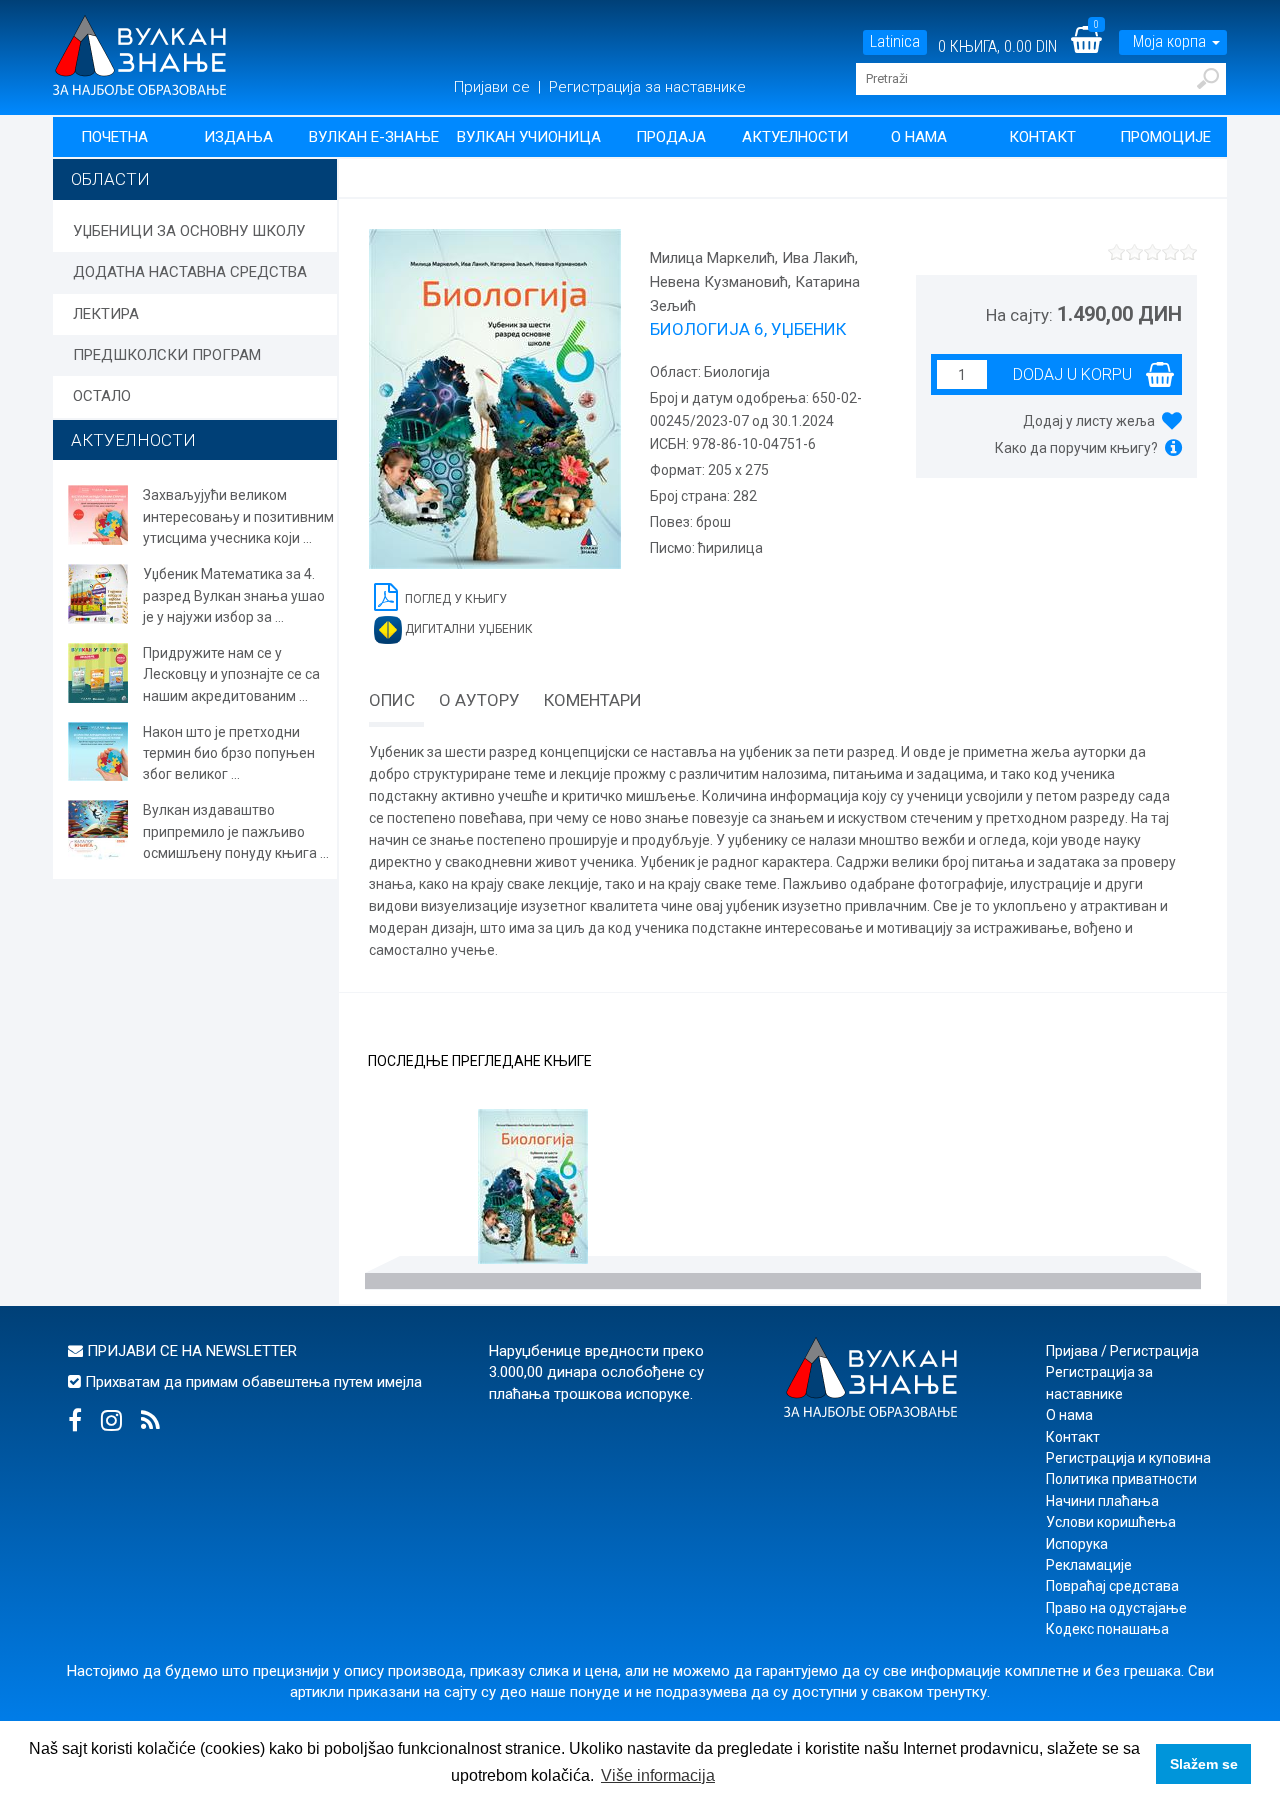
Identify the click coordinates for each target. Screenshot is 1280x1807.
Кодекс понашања (1107, 1629)
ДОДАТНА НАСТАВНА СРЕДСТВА (190, 272)
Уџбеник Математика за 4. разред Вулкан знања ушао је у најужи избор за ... (234, 595)
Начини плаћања (1102, 1501)
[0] (1099, 46)
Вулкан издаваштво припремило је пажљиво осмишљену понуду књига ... (236, 831)
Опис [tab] (392, 700)
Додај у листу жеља (1089, 421)
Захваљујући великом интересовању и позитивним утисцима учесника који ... (238, 516)
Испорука (1077, 1544)
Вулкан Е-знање (374, 137)
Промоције (1165, 137)
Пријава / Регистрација (1122, 1351)
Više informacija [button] (658, 1775)
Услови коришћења (1111, 1522)
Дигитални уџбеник (467, 629)
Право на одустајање (1116, 1608)
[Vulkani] (139, 54)
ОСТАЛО (102, 396)
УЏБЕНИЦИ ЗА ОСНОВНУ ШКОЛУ (189, 231)
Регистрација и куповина (1128, 1458)
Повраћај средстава (1112, 1586)
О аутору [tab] (479, 700)
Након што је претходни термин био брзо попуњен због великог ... (229, 753)
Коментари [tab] (593, 700)
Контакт (1042, 137)
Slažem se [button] (1204, 1764)
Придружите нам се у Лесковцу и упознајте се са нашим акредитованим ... (231, 674)
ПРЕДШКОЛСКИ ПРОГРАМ (167, 355)
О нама (919, 137)
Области (110, 179)
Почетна (114, 137)
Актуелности (795, 137)
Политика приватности (1121, 1479)
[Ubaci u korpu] (1056, 374)
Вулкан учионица (529, 137)
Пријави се (494, 87)
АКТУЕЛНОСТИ (133, 440)
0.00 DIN (1030, 46)
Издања (238, 137)
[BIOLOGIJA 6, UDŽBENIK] (533, 1189)
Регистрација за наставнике (647, 87)
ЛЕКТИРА (106, 314)
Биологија (735, 372)
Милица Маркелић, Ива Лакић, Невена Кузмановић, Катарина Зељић (755, 282)
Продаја (671, 137)
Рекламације (1089, 1565)
